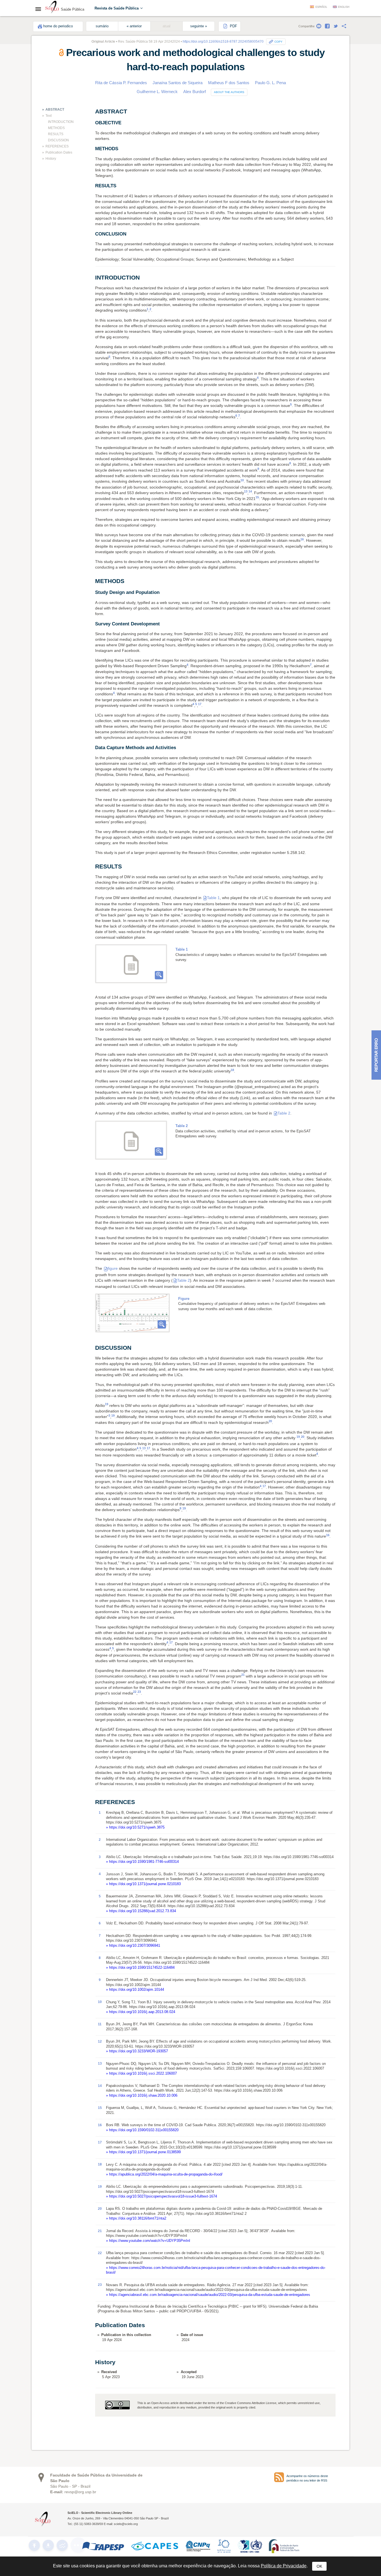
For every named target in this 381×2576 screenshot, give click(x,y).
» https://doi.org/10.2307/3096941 (133, 1945)
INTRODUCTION (61, 122)
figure (113, 1268)
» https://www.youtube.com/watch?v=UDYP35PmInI (148, 2241)
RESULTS (56, 134)
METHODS (56, 128)
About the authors (229, 92)
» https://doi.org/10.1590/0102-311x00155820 (142, 2130)
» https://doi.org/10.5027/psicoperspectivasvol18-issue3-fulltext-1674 (161, 2196)
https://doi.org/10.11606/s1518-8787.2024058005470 (223, 42)
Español (321, 7)
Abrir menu (40, 9)
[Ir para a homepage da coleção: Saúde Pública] (52, 8)
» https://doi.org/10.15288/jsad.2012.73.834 (141, 1911)
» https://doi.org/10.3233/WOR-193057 (137, 2051)
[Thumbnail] (132, 1313)
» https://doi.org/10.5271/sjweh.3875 (135, 1827)
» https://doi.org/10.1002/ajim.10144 (135, 1989)
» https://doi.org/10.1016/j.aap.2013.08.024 (141, 2012)
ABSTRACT (55, 110)
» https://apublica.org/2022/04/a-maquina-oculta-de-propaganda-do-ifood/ (164, 2174)
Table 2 (284, 1113)
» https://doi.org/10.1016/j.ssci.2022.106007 (141, 2073)
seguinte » (199, 26)
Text (49, 116)
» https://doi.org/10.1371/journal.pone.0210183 (143, 1884)
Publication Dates (59, 152)
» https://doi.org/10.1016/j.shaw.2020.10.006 (142, 2095)
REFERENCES (57, 146)
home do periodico (58, 26)
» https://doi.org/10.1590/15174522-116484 (140, 1967)
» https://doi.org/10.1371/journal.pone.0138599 (143, 2152)
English (344, 7)
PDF (233, 26)
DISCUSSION (58, 140)
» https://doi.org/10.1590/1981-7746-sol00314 (142, 1862)
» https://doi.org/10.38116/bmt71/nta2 (136, 2218)
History (51, 159)
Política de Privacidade (284, 2566)
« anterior (134, 26)
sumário (102, 26)
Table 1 (213, 898)
